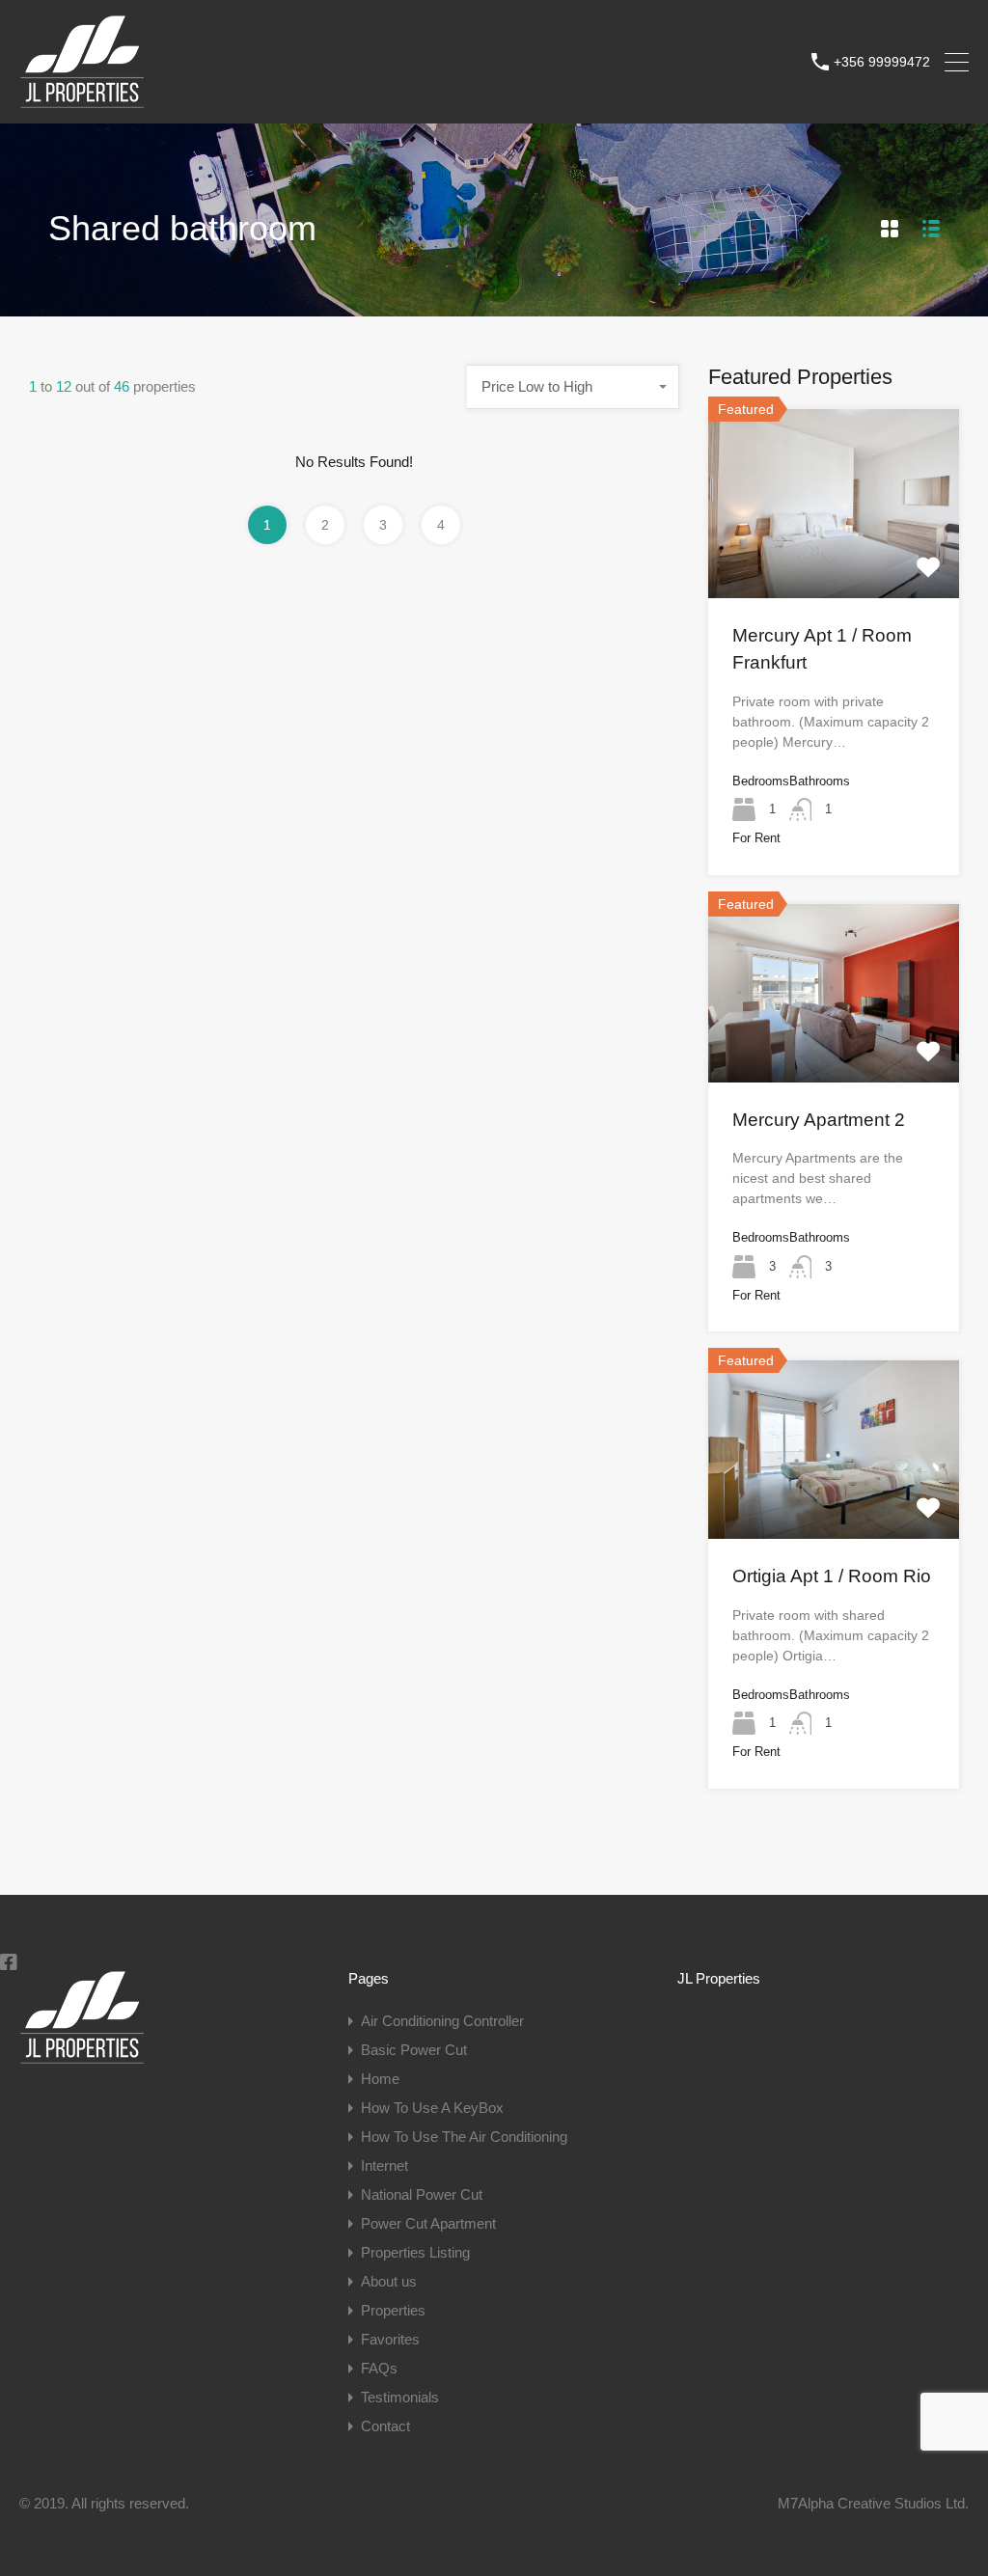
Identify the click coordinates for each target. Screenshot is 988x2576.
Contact (385, 2426)
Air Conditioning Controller (442, 2021)
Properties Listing (415, 2252)
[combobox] (573, 387)
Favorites (390, 2339)
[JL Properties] (82, 100)
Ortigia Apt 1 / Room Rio (832, 1576)
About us (389, 2281)
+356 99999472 (882, 62)
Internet (384, 2165)
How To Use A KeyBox (432, 2108)
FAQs (379, 2368)
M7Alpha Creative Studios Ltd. (873, 2503)
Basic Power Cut (414, 2050)
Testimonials (400, 2397)
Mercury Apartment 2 (819, 1120)
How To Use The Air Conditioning (464, 2137)
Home (380, 2079)
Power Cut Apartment (428, 2223)
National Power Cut (422, 2194)
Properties (393, 2310)
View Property (834, 560)
